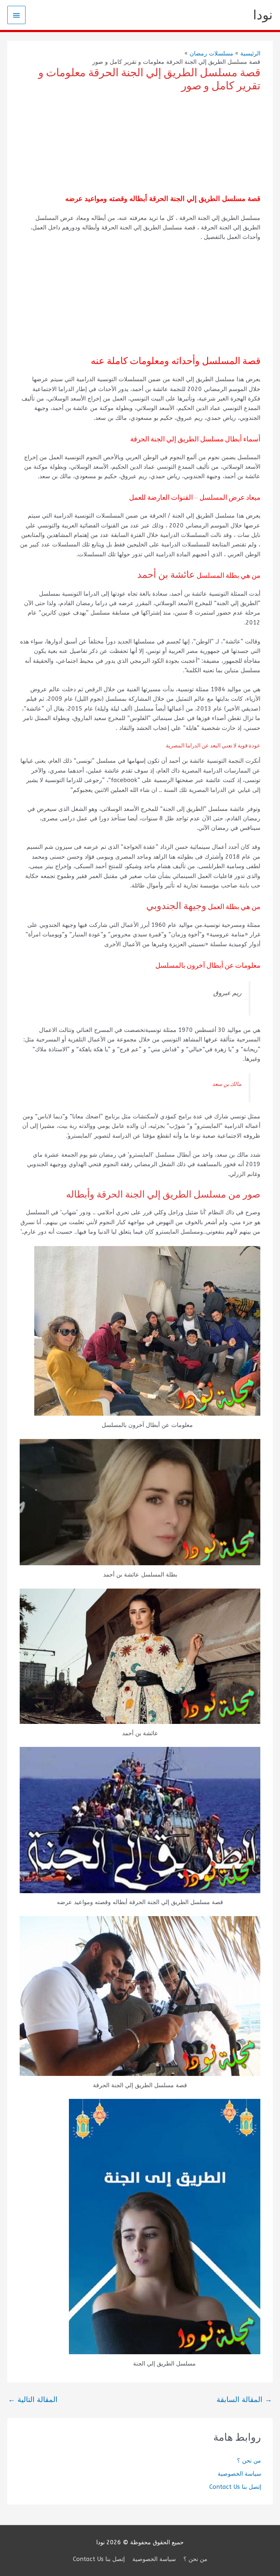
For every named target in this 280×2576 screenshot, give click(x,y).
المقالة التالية (33, 2400)
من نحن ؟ (249, 2461)
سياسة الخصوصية (239, 2474)
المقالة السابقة (244, 2400)
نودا (263, 15)
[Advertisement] (140, 144)
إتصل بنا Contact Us (235, 2487)
